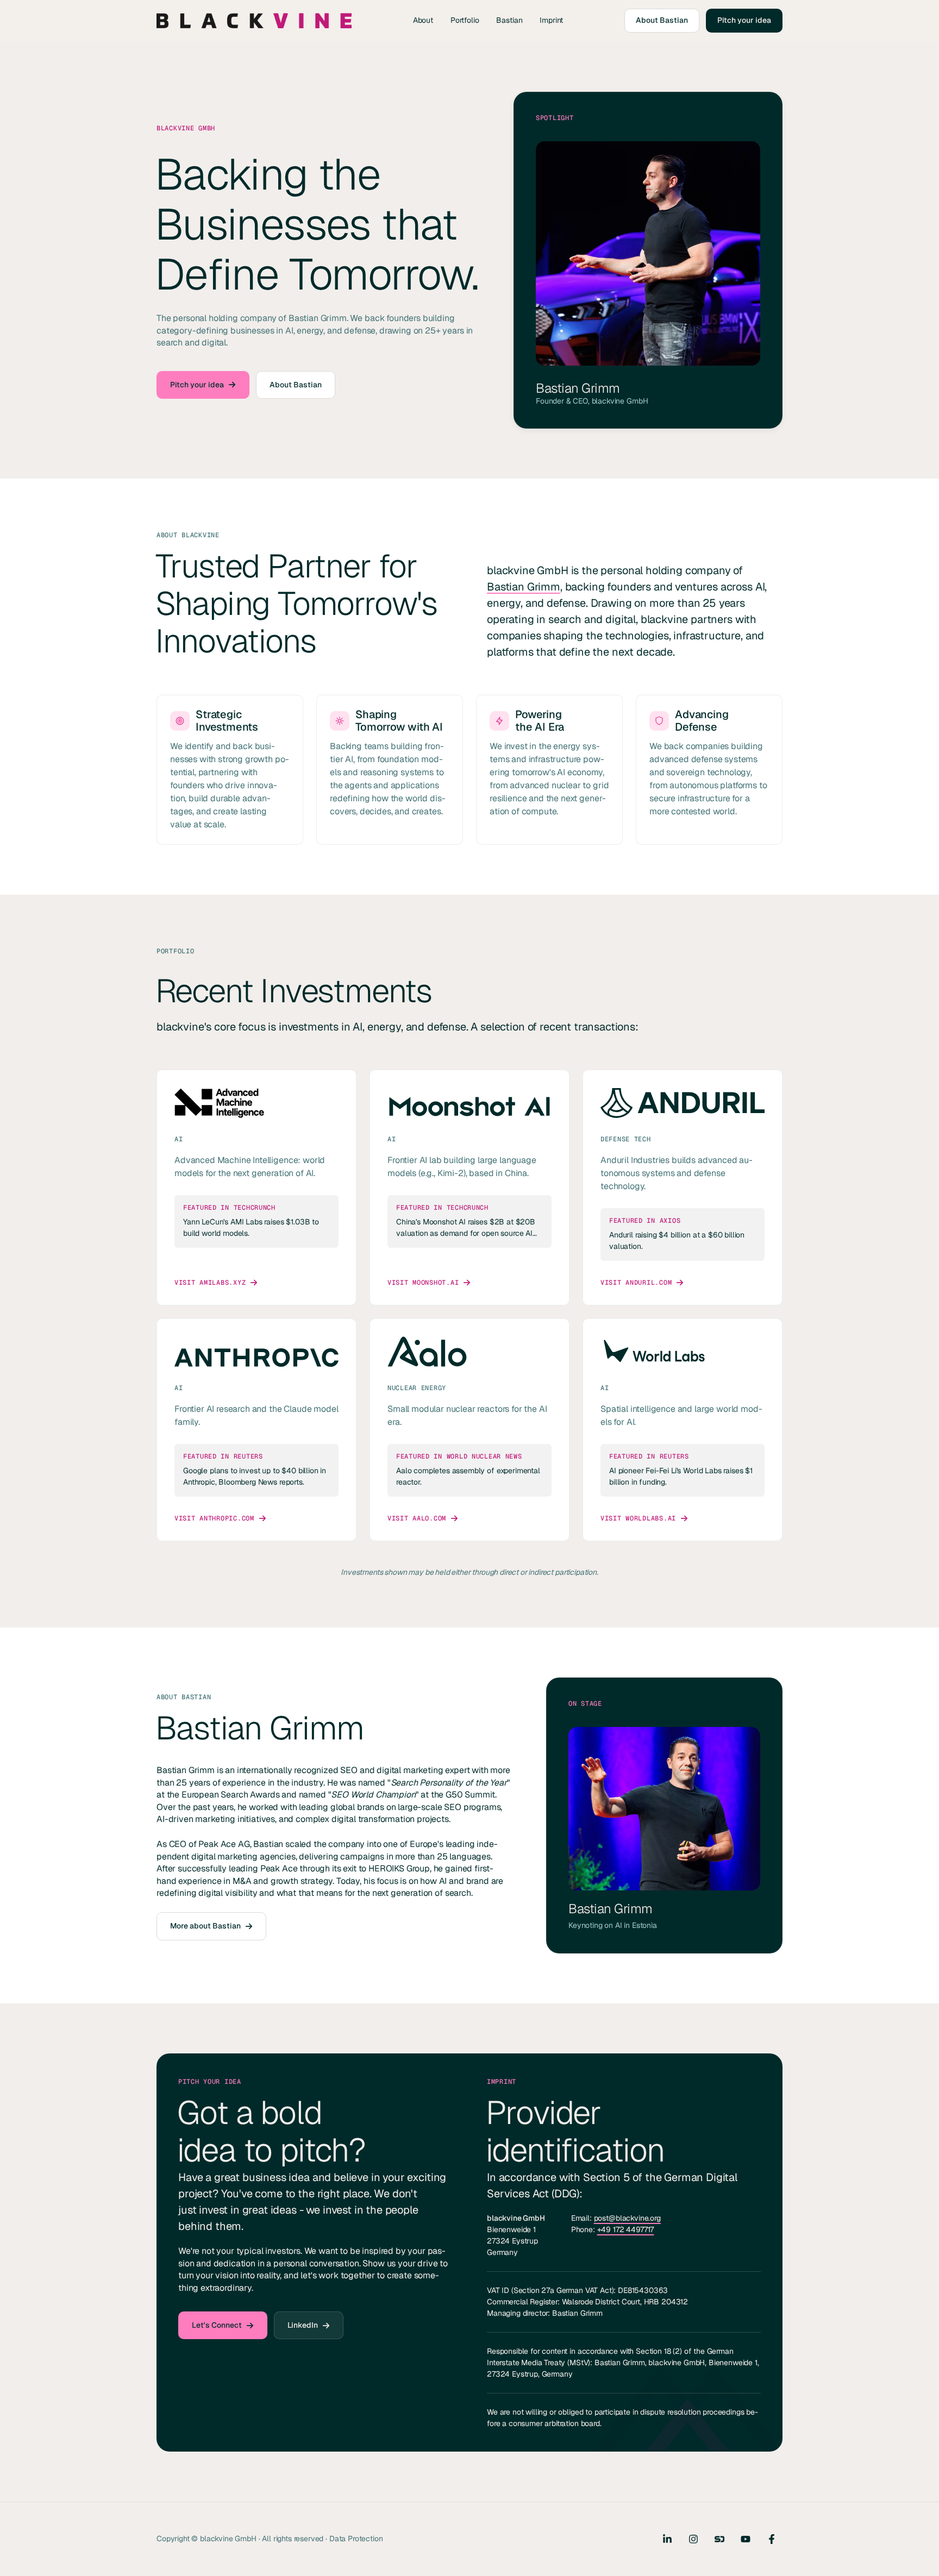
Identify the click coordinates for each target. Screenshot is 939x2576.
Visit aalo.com (417, 1518)
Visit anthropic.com (214, 1518)
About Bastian (662, 20)
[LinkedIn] (667, 2539)
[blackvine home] (254, 21)
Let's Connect (217, 2325)
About (423, 20)
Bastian (509, 20)
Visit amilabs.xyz (210, 1283)
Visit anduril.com (636, 1283)
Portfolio (465, 20)
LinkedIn (303, 2325)
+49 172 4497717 (626, 2230)
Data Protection (356, 2539)
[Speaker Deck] (719, 2539)
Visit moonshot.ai (423, 1283)
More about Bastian (205, 1926)
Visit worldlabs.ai (638, 1518)
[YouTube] (746, 2539)
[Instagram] (693, 2539)
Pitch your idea (744, 20)
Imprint (551, 20)
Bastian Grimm (524, 587)
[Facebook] (772, 2539)
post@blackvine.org (627, 2219)
